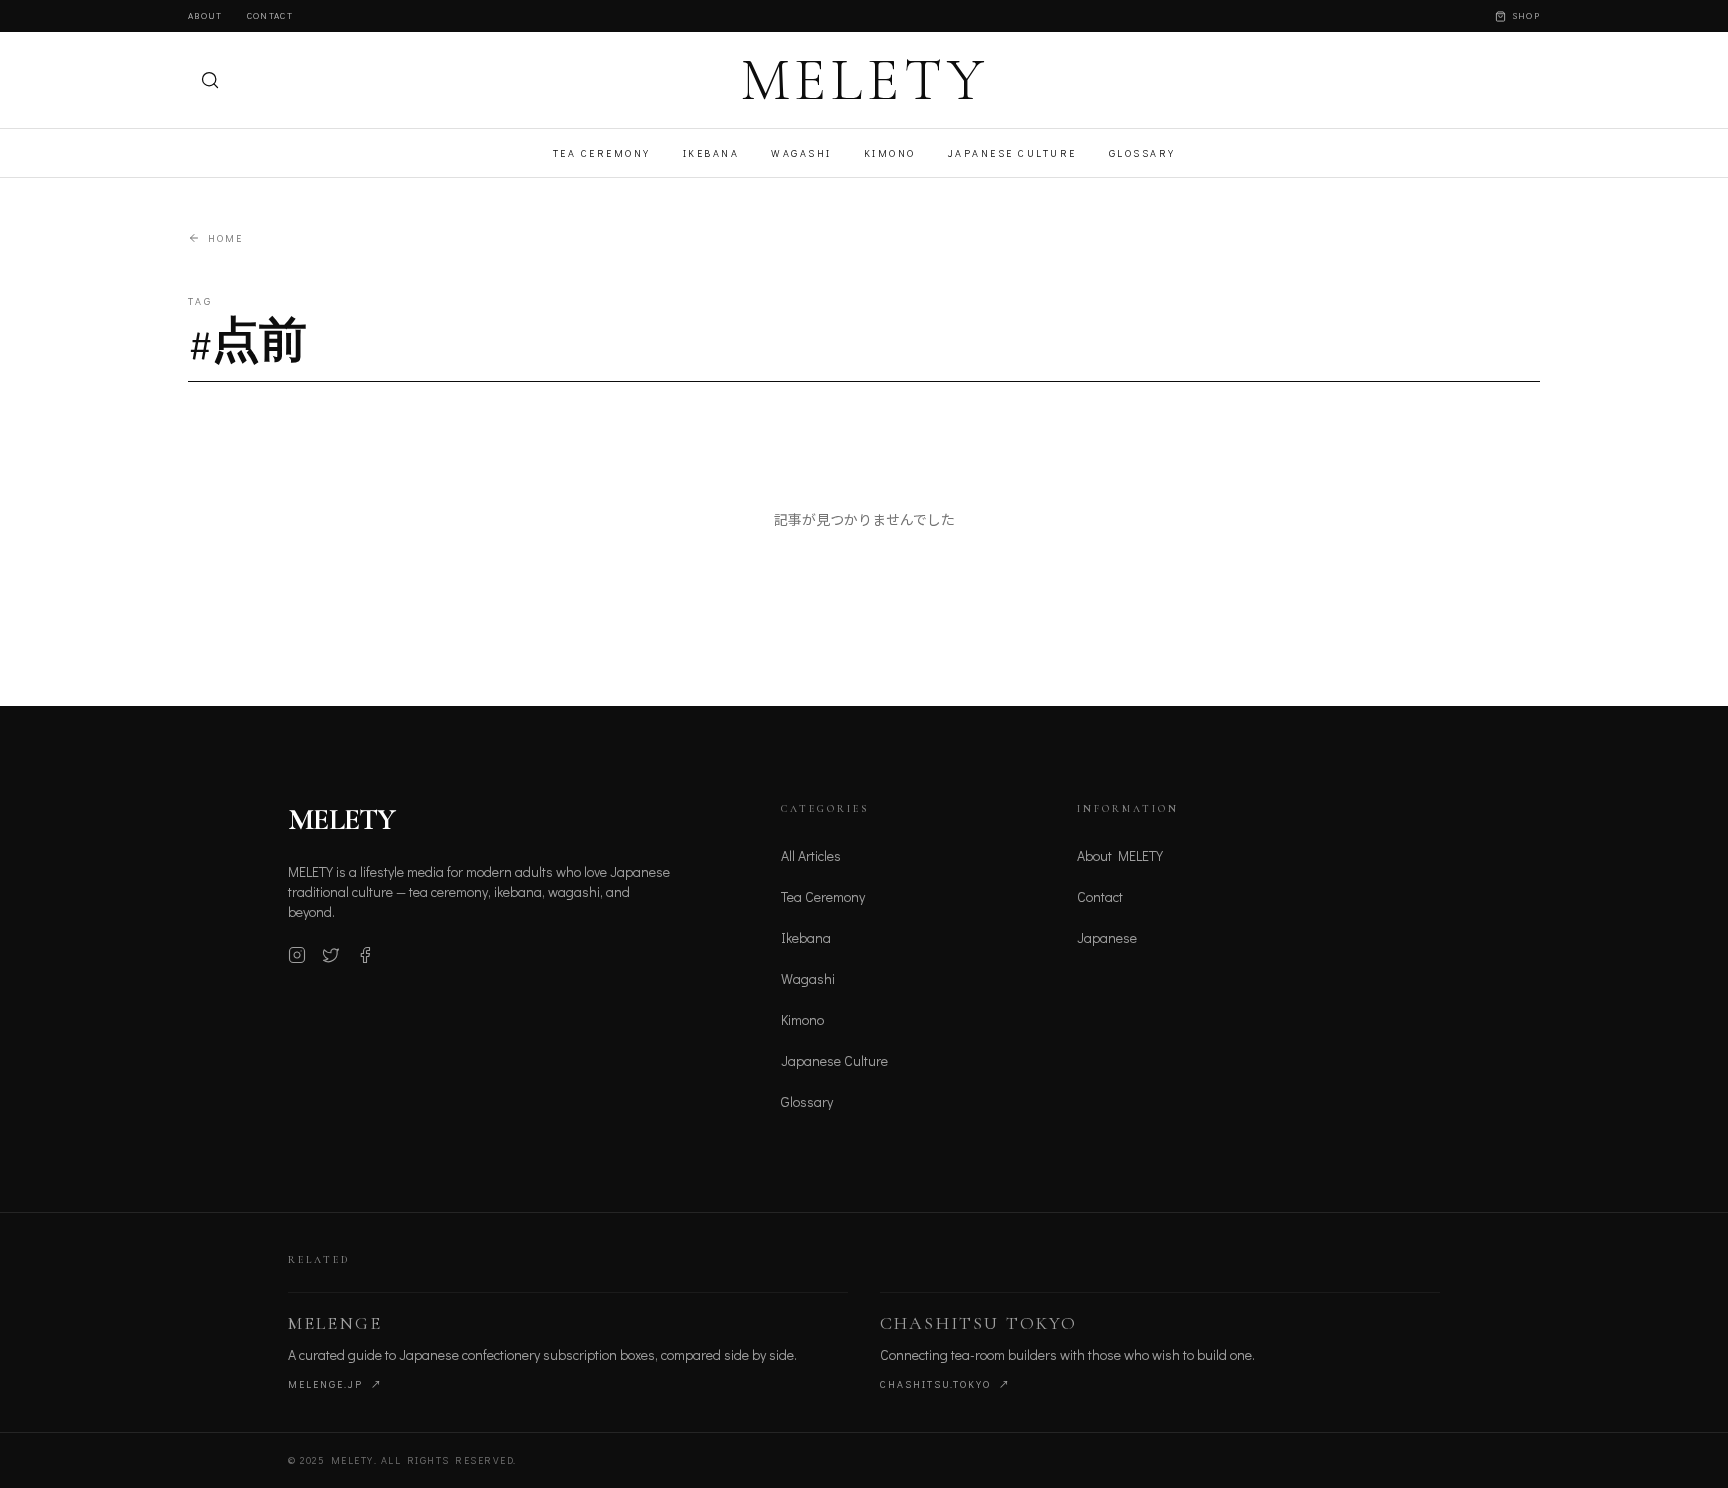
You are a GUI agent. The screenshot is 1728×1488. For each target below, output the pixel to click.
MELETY (864, 80)
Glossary (1142, 153)
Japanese (1107, 937)
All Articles (811, 855)
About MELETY (1120, 855)
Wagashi (801, 153)
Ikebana (711, 153)
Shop (1526, 15)
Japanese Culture (1012, 153)
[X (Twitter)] (331, 955)
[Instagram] (297, 955)
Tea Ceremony (602, 153)
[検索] (210, 80)
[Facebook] (365, 955)
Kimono (890, 153)
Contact (270, 15)
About (205, 15)
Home (225, 238)
